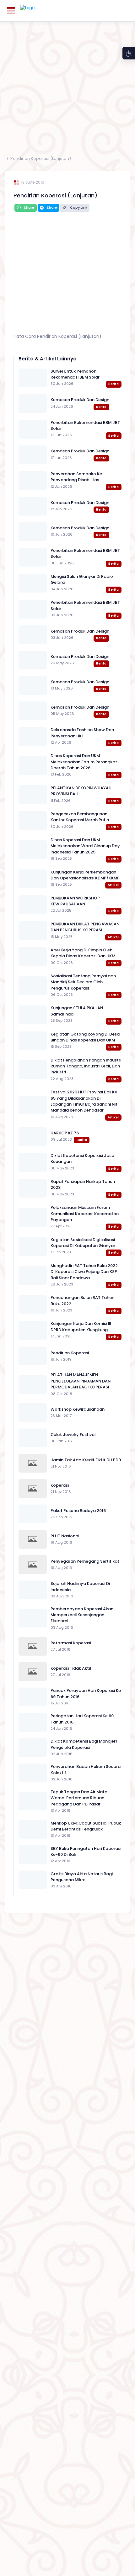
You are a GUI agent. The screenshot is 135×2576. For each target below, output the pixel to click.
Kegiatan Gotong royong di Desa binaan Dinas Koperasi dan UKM (85, 1037)
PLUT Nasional (65, 1536)
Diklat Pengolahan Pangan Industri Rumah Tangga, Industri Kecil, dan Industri (86, 1066)
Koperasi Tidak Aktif (71, 1668)
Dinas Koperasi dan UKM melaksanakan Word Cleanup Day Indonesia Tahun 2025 (85, 846)
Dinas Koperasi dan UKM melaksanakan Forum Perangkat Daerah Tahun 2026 (84, 762)
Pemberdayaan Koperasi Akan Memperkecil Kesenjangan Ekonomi (82, 1615)
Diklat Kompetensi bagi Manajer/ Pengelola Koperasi (84, 1744)
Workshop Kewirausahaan (78, 1409)
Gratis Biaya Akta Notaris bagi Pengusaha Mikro (82, 1877)
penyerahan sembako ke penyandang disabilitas (76, 477)
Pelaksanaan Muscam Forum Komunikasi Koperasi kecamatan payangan (85, 1214)
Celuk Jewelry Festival (73, 1435)
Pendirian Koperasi (70, 1353)
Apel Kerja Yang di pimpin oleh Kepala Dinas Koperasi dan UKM (83, 953)
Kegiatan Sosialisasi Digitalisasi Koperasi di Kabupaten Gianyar (83, 1243)
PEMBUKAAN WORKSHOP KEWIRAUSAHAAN (75, 901)
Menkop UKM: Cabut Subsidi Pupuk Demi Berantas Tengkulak (86, 1826)
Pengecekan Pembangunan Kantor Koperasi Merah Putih (80, 817)
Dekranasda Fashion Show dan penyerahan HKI (82, 733)
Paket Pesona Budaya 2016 (78, 1511)
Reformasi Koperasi (71, 1643)
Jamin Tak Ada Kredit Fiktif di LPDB (86, 1460)
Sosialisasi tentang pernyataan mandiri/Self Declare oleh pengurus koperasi (83, 982)
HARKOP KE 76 (65, 1133)
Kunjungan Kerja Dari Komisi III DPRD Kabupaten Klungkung (81, 1326)
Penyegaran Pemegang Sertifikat (85, 1561)
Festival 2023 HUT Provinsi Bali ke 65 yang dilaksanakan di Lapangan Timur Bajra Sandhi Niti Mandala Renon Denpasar (84, 1101)
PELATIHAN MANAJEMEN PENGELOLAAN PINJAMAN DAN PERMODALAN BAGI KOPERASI (81, 1381)
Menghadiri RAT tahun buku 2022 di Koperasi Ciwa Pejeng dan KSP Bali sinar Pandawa (84, 1272)
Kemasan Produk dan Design (80, 400)
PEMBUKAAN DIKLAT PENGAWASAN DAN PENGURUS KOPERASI (85, 927)
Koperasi (60, 1485)
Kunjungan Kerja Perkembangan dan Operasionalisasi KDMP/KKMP (85, 875)
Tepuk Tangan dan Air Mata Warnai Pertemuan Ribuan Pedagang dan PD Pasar (79, 1798)
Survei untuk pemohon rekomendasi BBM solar (75, 374)
